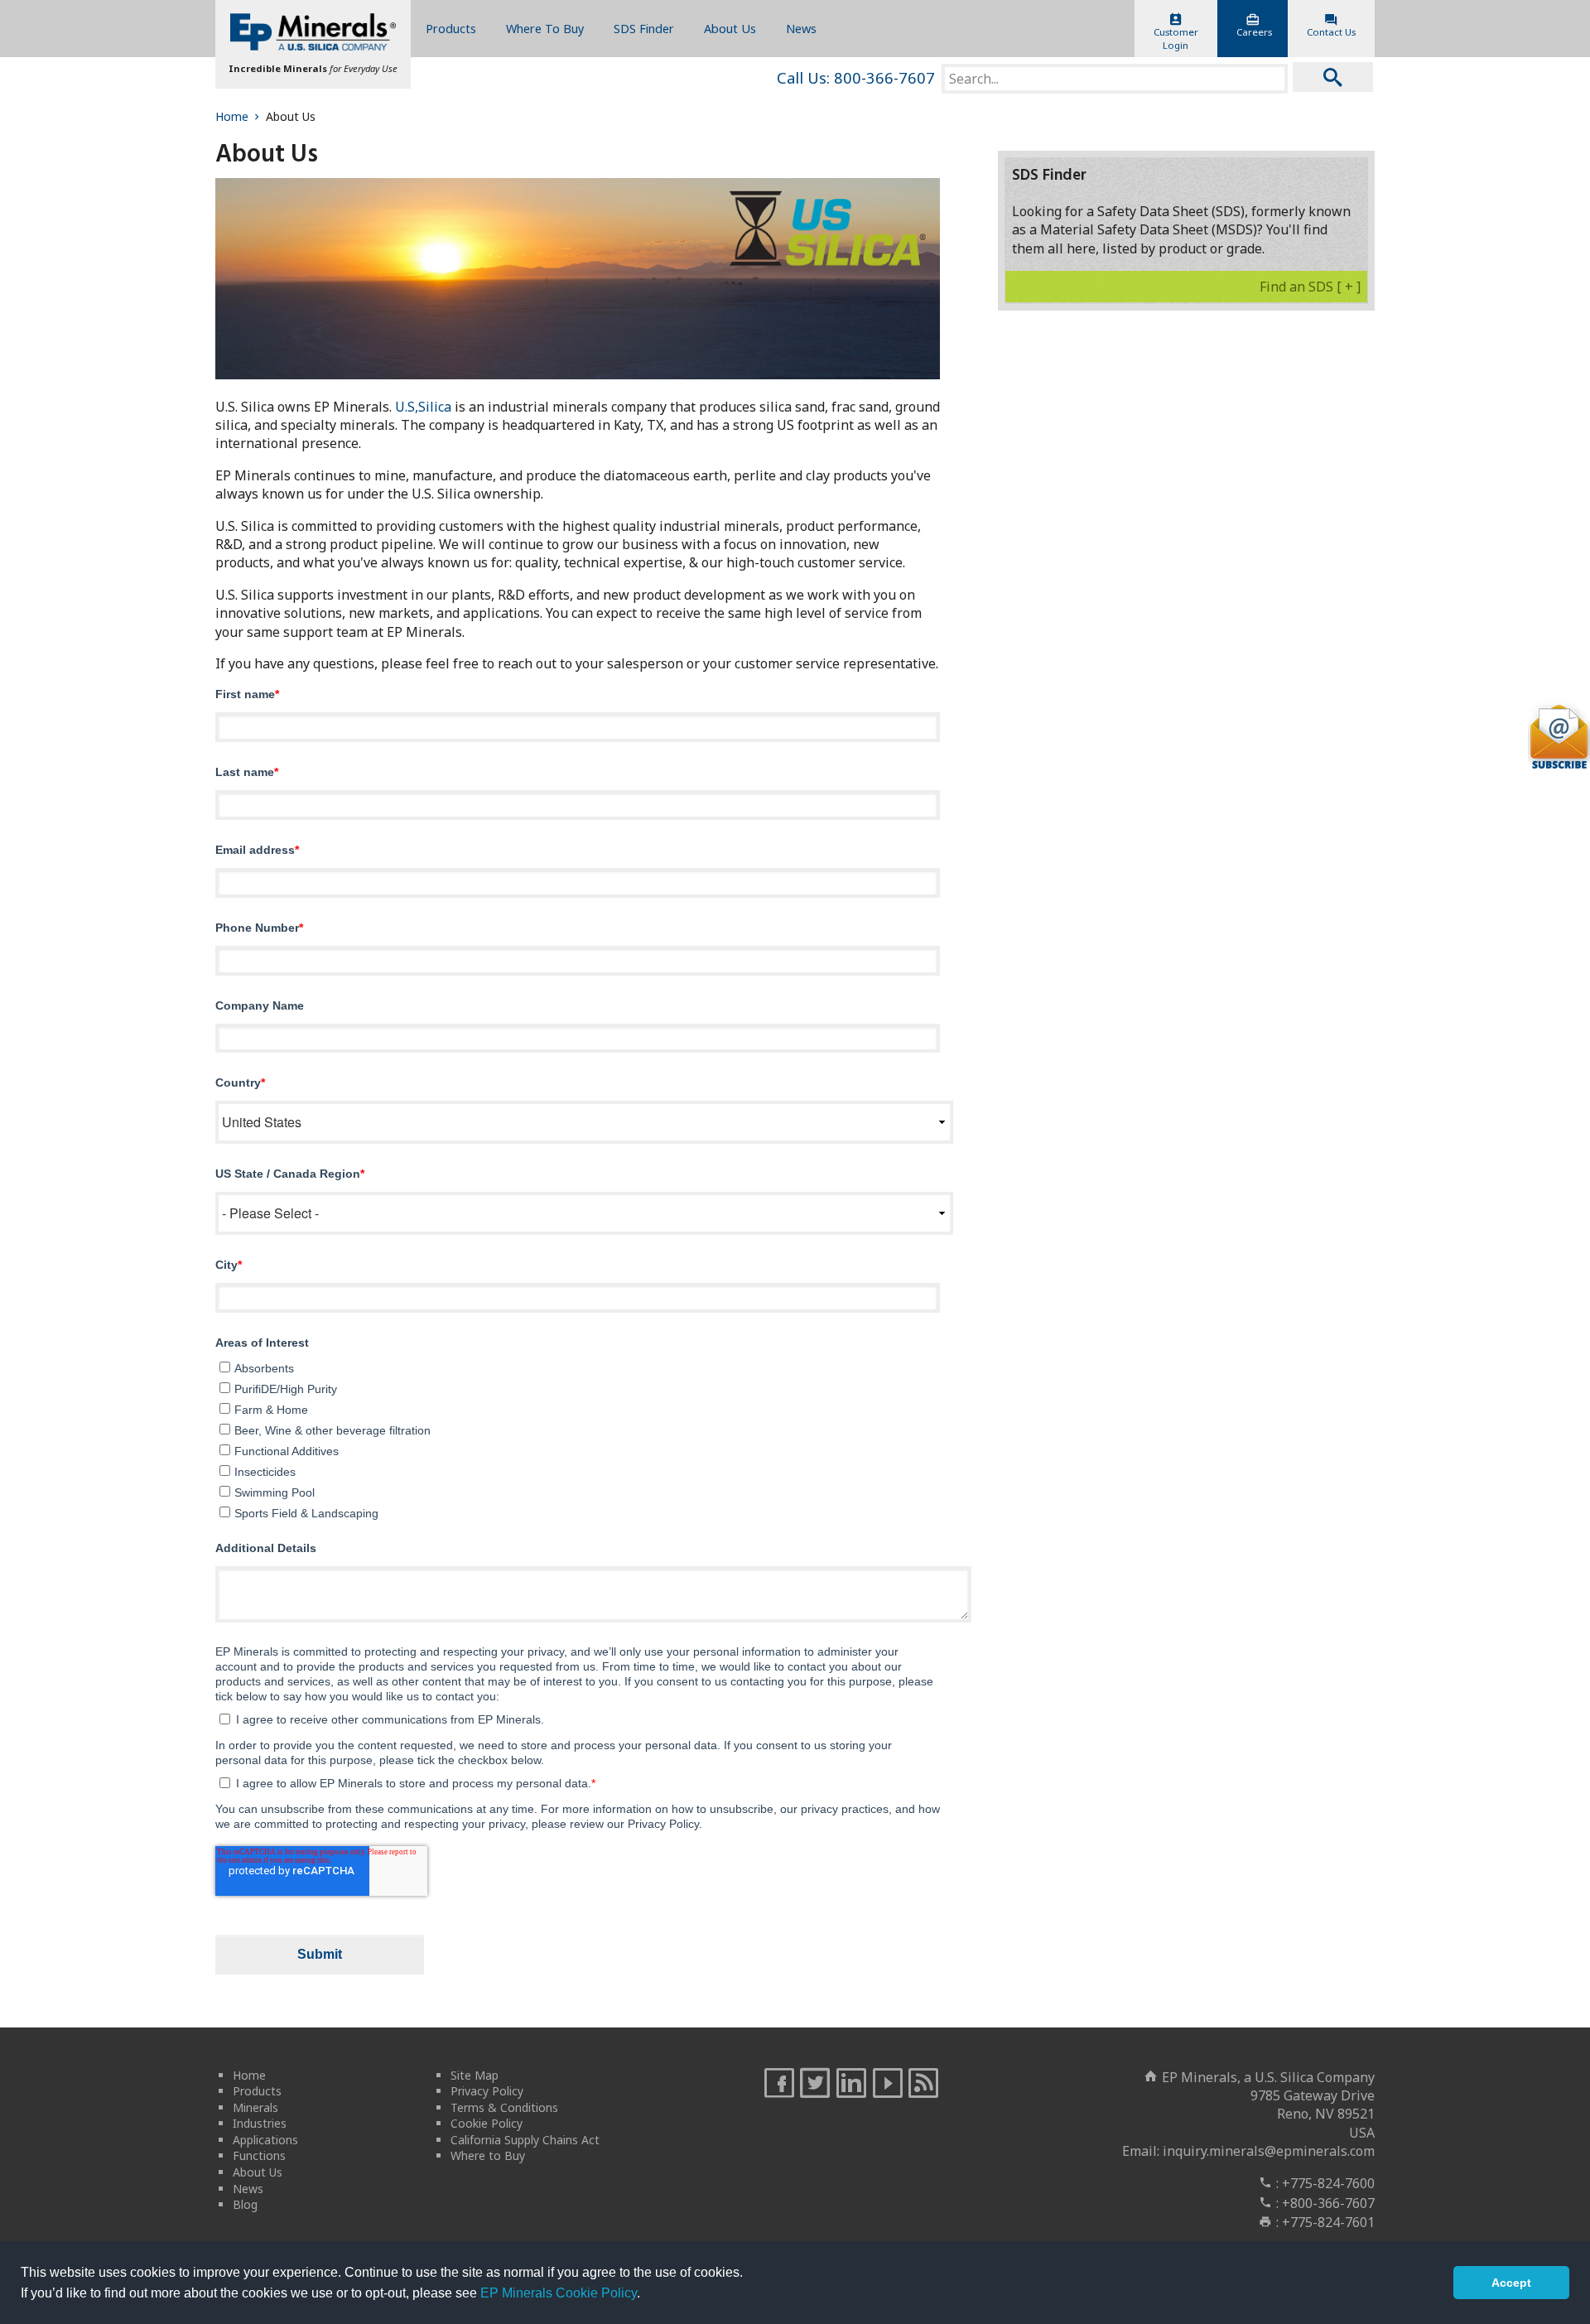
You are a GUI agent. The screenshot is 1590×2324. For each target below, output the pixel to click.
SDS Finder (644, 29)
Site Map (475, 2075)
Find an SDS (1310, 287)
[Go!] (1333, 77)
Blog (245, 2204)
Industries (260, 2123)
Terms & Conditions (504, 2107)
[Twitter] (815, 2084)
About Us (730, 29)
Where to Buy (488, 2155)
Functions (259, 2155)
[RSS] (923, 2084)
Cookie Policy (487, 2123)
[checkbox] (578, 1438)
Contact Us (1331, 32)
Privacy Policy (487, 2091)
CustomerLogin (1176, 39)
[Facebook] (779, 2084)
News (801, 29)
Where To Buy (545, 29)
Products (451, 29)
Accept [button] (1511, 2283)
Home (232, 116)
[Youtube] (888, 2084)
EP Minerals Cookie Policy (559, 2293)
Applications (265, 2140)
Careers (1254, 32)
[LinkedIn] (851, 2084)
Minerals (255, 2107)
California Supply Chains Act (525, 2140)
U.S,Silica (423, 407)
